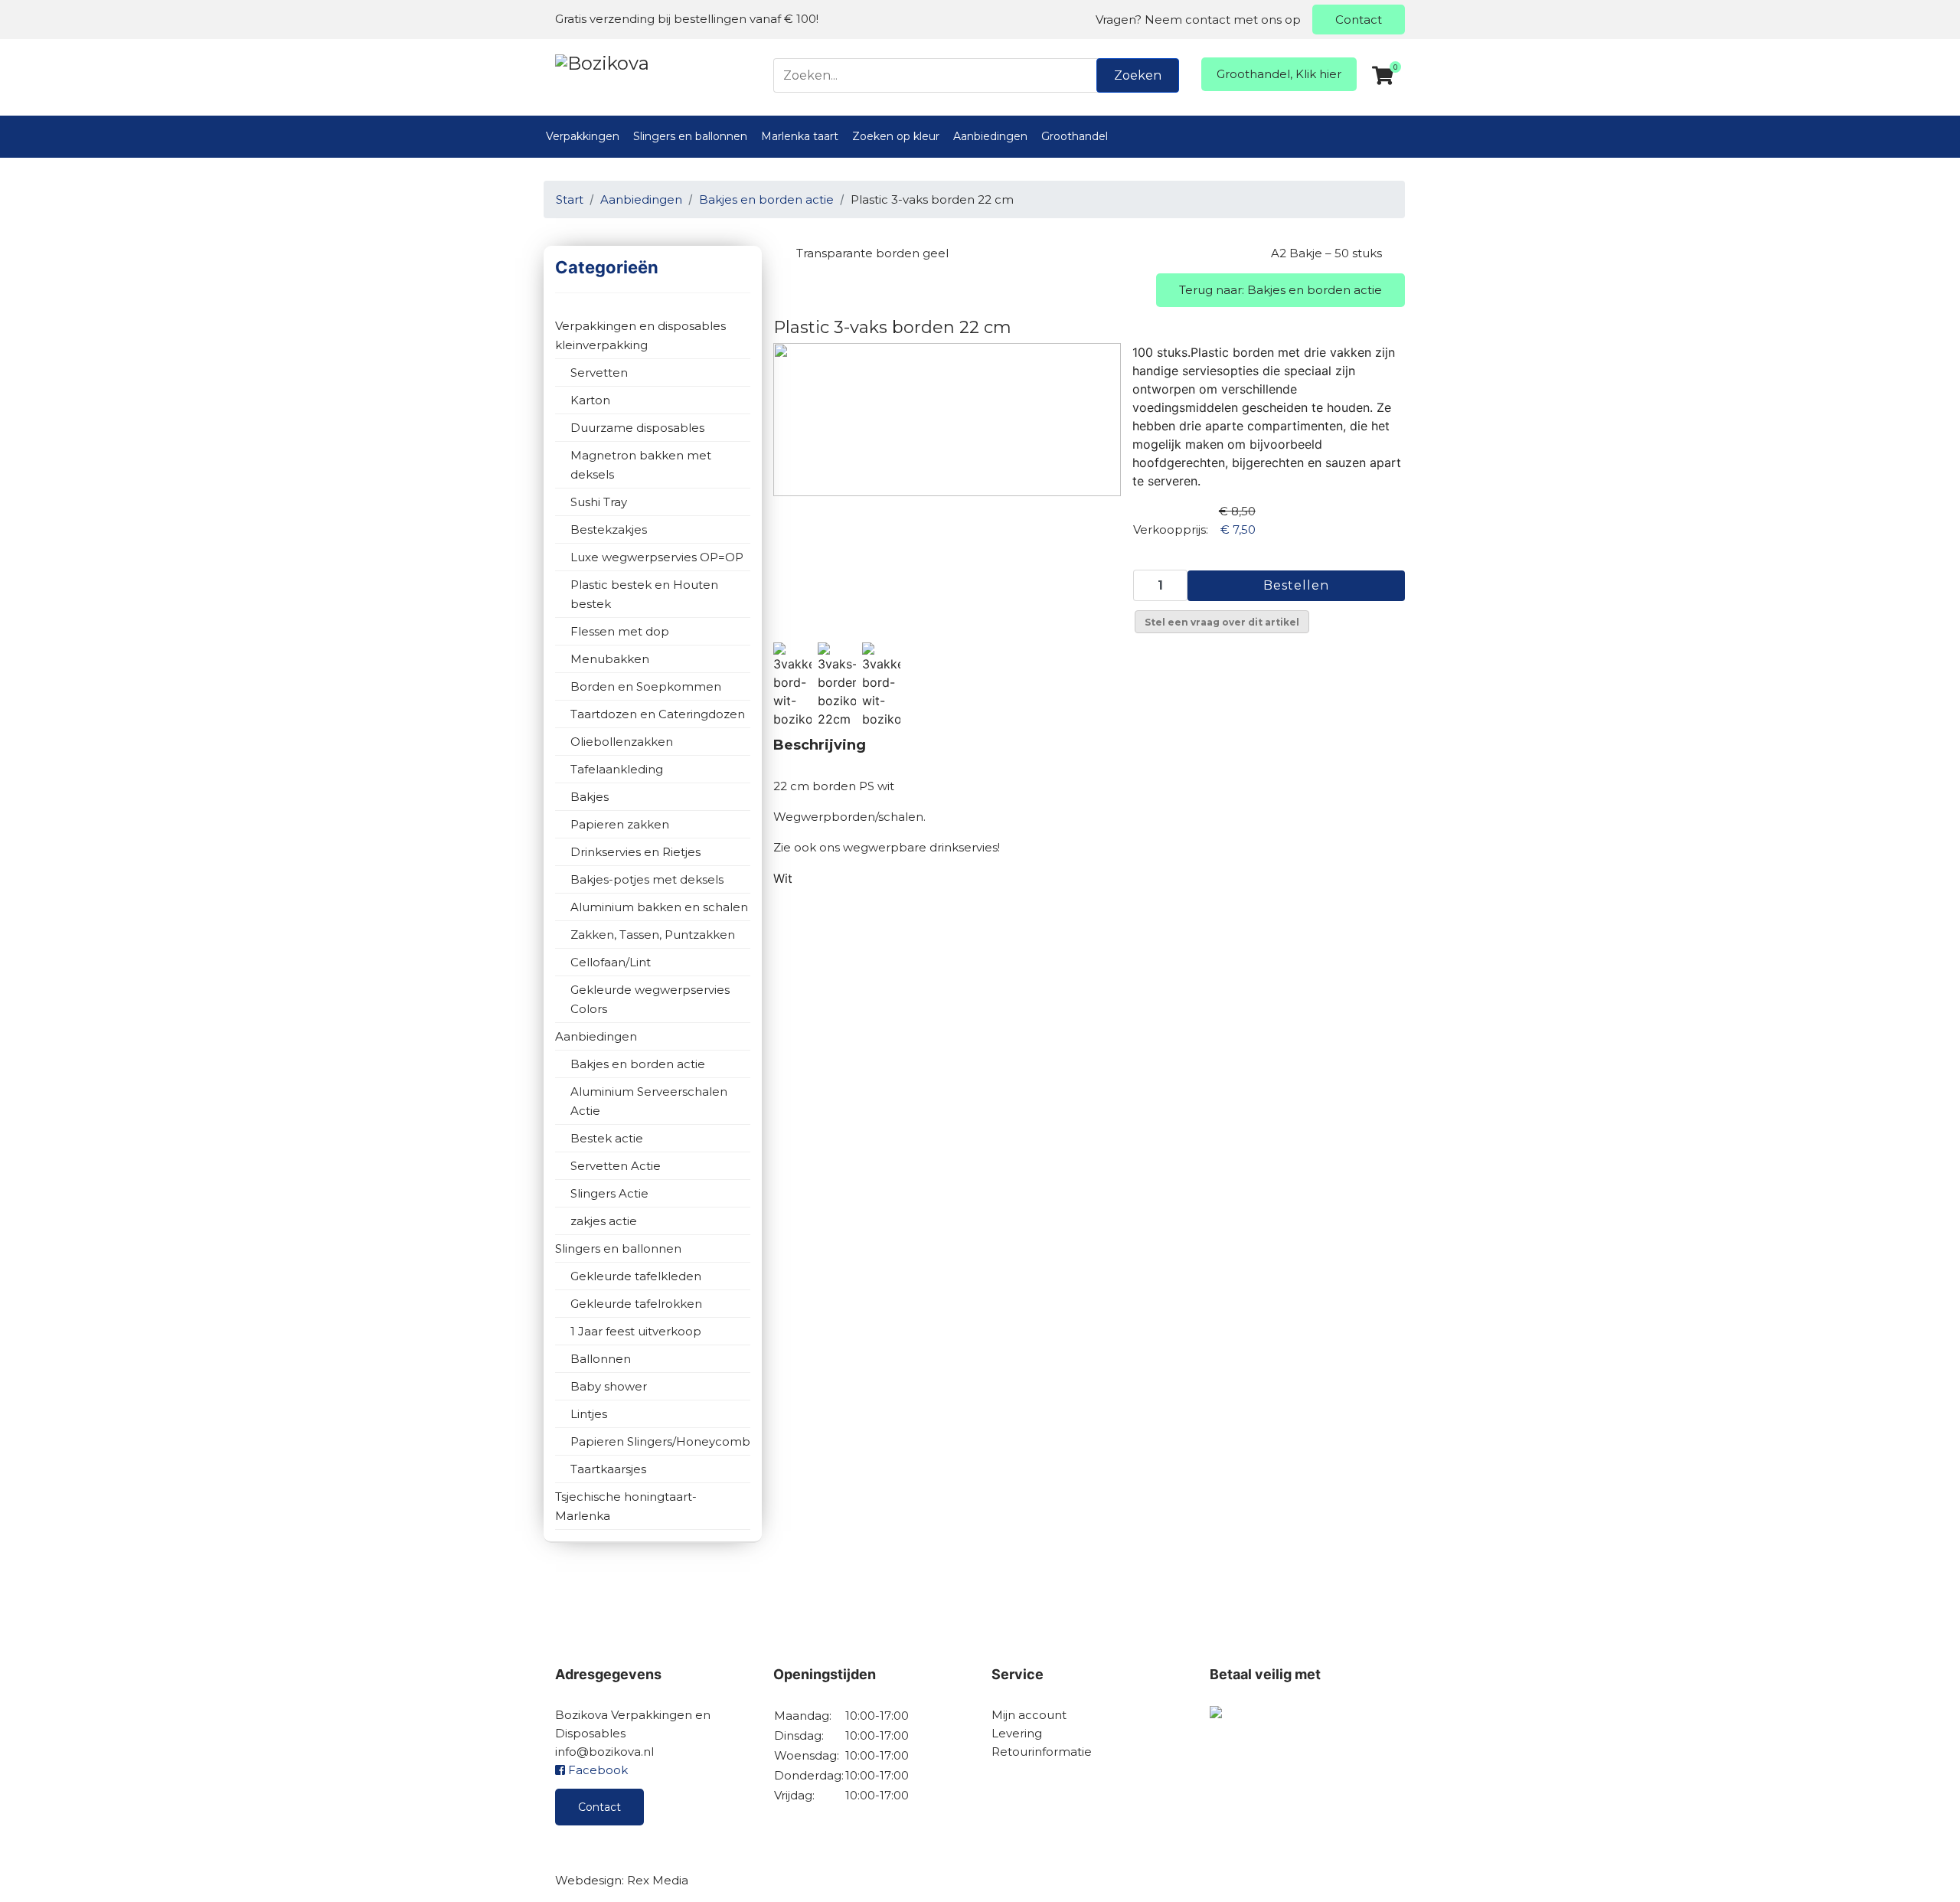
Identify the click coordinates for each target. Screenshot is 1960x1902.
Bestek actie (607, 1138)
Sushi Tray (599, 502)
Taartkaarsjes (608, 1469)
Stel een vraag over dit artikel (1222, 622)
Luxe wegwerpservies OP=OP (657, 557)
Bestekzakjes (609, 529)
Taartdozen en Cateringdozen (658, 714)
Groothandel (1075, 136)
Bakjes (590, 797)
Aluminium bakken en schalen (659, 907)
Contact (1359, 20)
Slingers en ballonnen (690, 136)
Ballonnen (601, 1359)
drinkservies (964, 847)
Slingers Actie (609, 1193)
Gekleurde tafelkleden (636, 1276)
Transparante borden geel (872, 253)
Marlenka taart (800, 136)
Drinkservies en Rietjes (635, 852)
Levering (1017, 1733)
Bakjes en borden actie (638, 1064)
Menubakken (610, 659)
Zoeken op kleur (896, 136)
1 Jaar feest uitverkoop (636, 1331)
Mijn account (1029, 1715)
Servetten (599, 373)
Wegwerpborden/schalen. (849, 817)
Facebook (596, 1770)
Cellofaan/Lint (611, 962)
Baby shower (609, 1386)
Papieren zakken (620, 824)
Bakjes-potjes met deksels (647, 879)
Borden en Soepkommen (646, 686)
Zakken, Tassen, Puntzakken (653, 935)
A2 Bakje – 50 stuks (1326, 253)
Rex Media (658, 1880)
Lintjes (589, 1414)
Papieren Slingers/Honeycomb (660, 1441)
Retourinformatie (1042, 1752)
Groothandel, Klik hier (1279, 74)
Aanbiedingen (990, 136)
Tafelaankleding (617, 769)
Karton (590, 400)
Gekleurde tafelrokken (636, 1304)
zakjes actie (604, 1221)
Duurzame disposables (637, 428)
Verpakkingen (583, 136)
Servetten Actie (616, 1166)
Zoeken (1138, 75)
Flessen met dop (620, 631)
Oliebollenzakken (622, 742)
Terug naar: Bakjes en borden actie (1281, 290)
